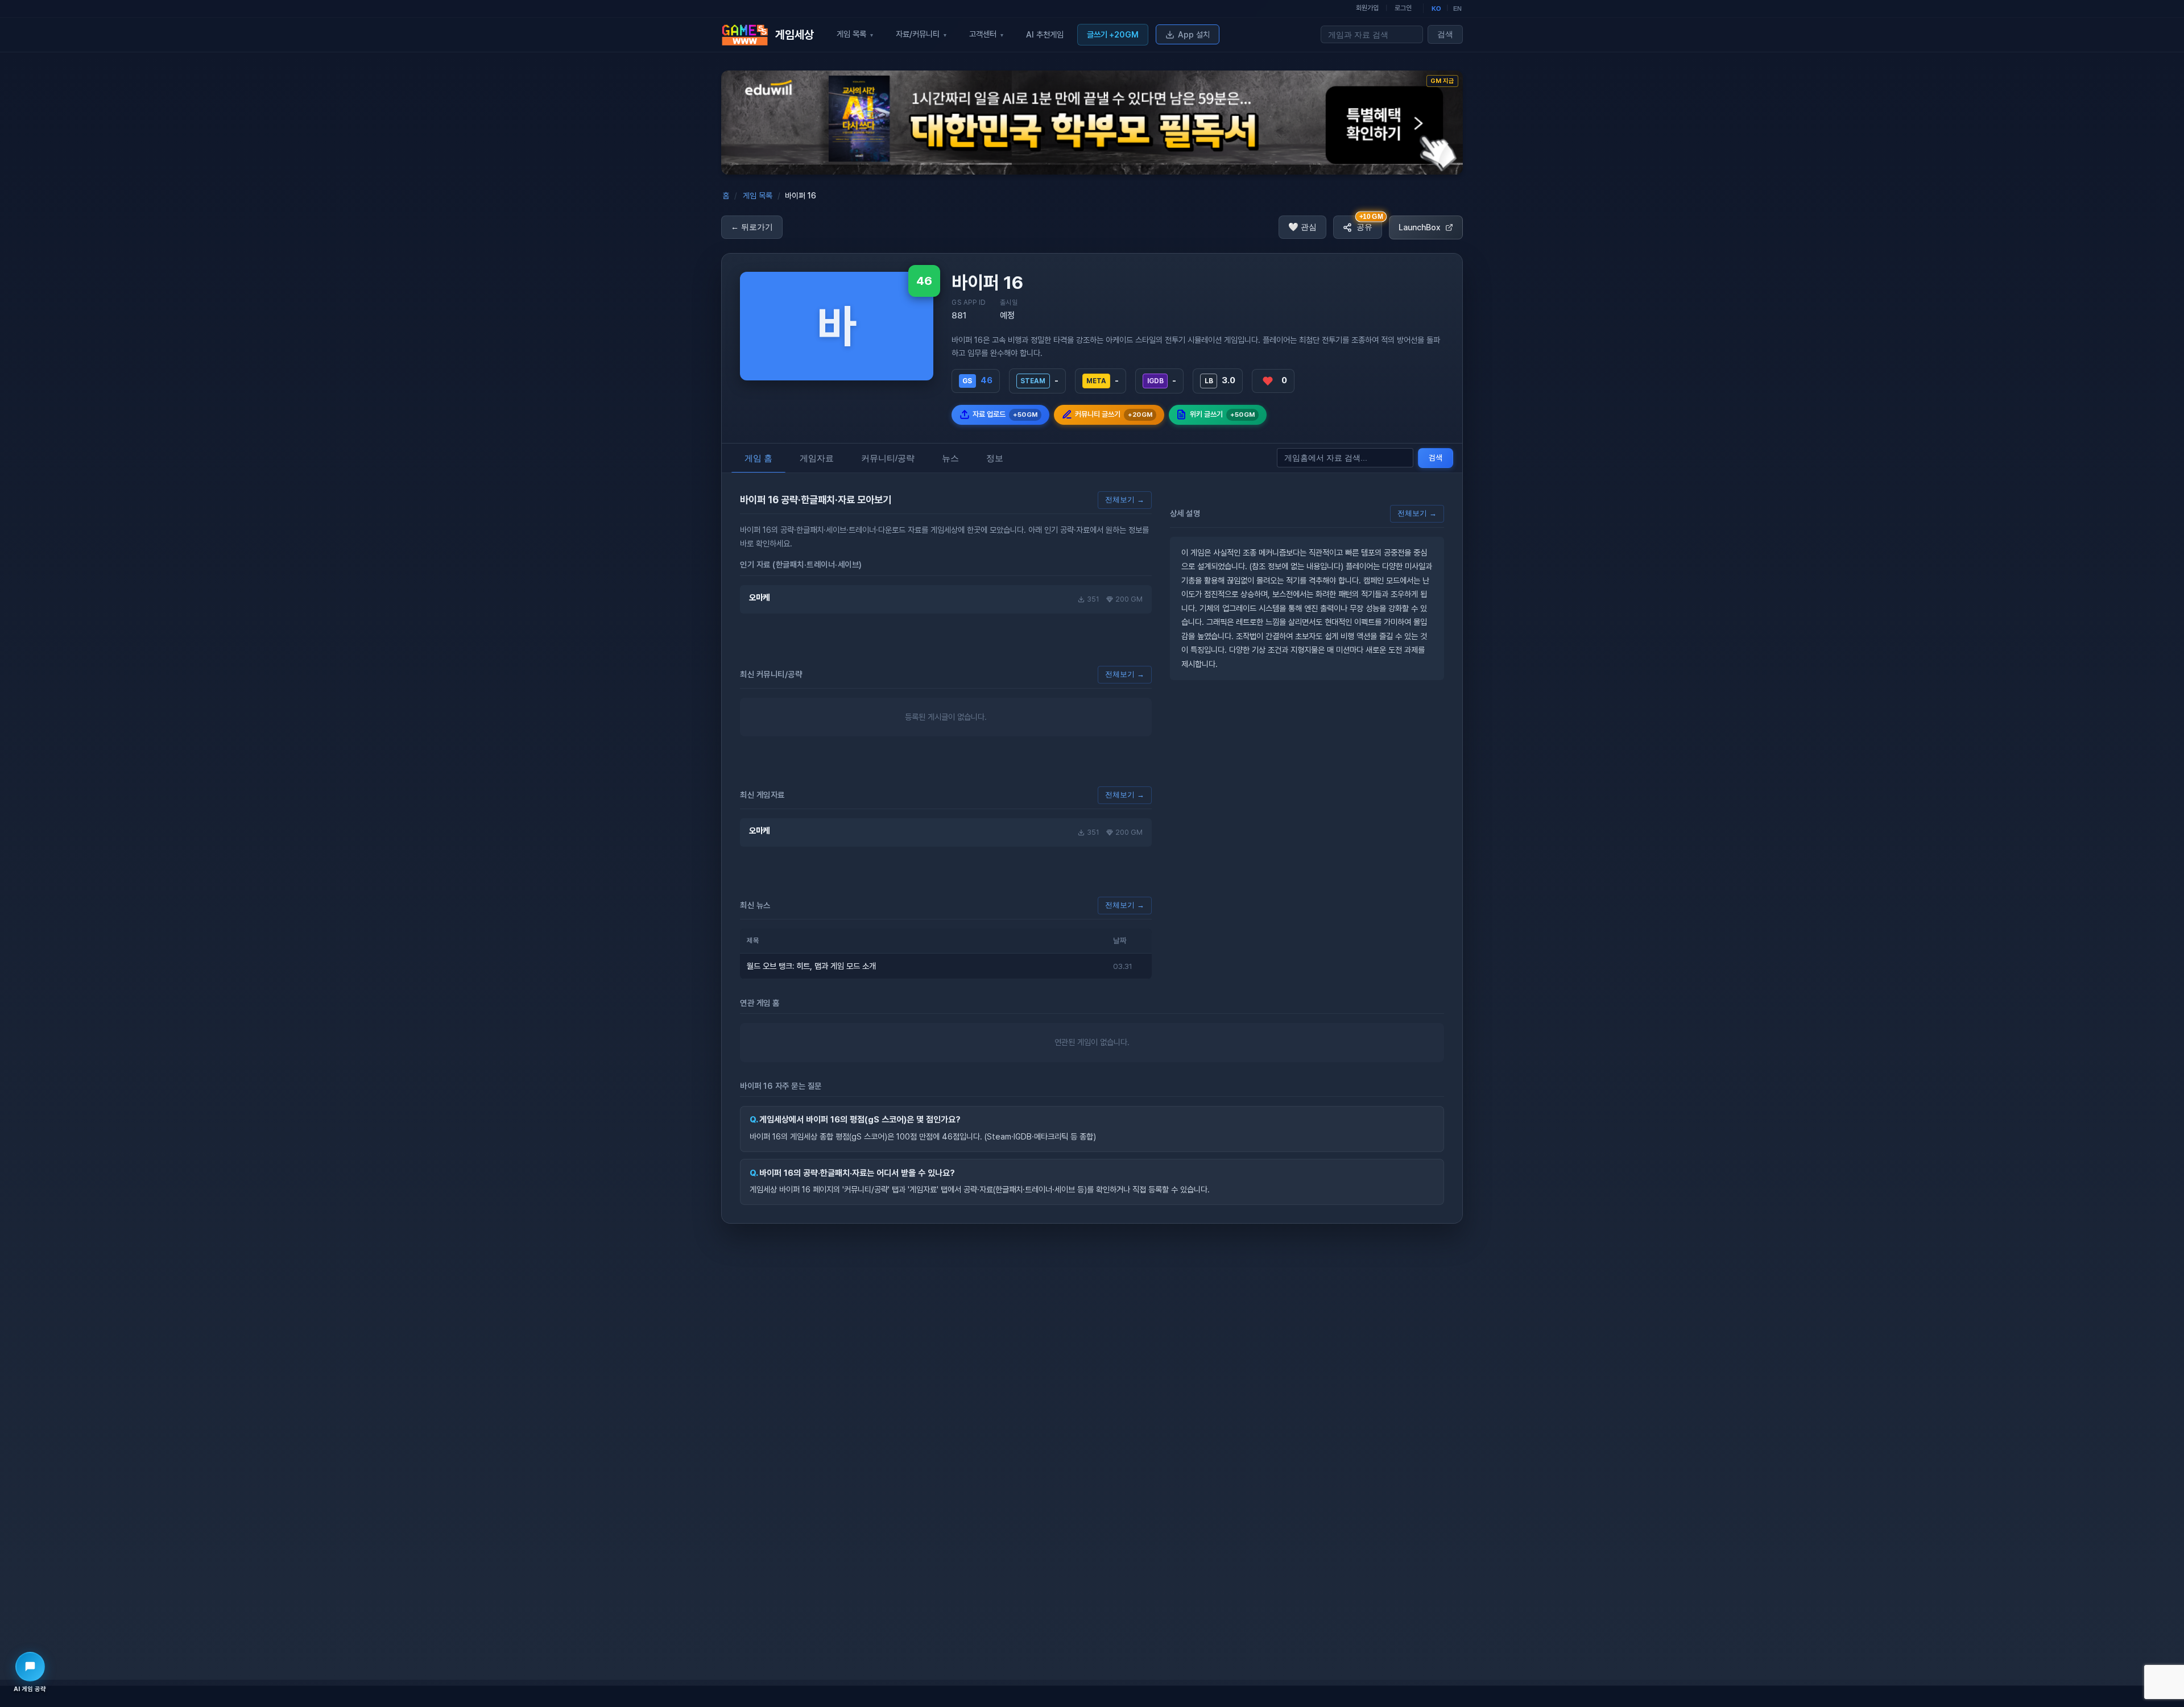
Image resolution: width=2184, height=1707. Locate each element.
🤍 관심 (1302, 227)
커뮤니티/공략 (888, 458)
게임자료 (817, 458)
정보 (995, 458)
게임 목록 (758, 196)
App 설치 (1194, 34)
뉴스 (950, 458)
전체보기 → (1125, 500)
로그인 (1403, 8)
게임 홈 (758, 458)
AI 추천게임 (1045, 34)
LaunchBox (1420, 227)
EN (1457, 9)
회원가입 (1367, 8)
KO (1436, 9)
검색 (1445, 34)
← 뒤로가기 (752, 227)
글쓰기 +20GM (1113, 34)
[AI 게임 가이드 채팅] (30, 1667)
